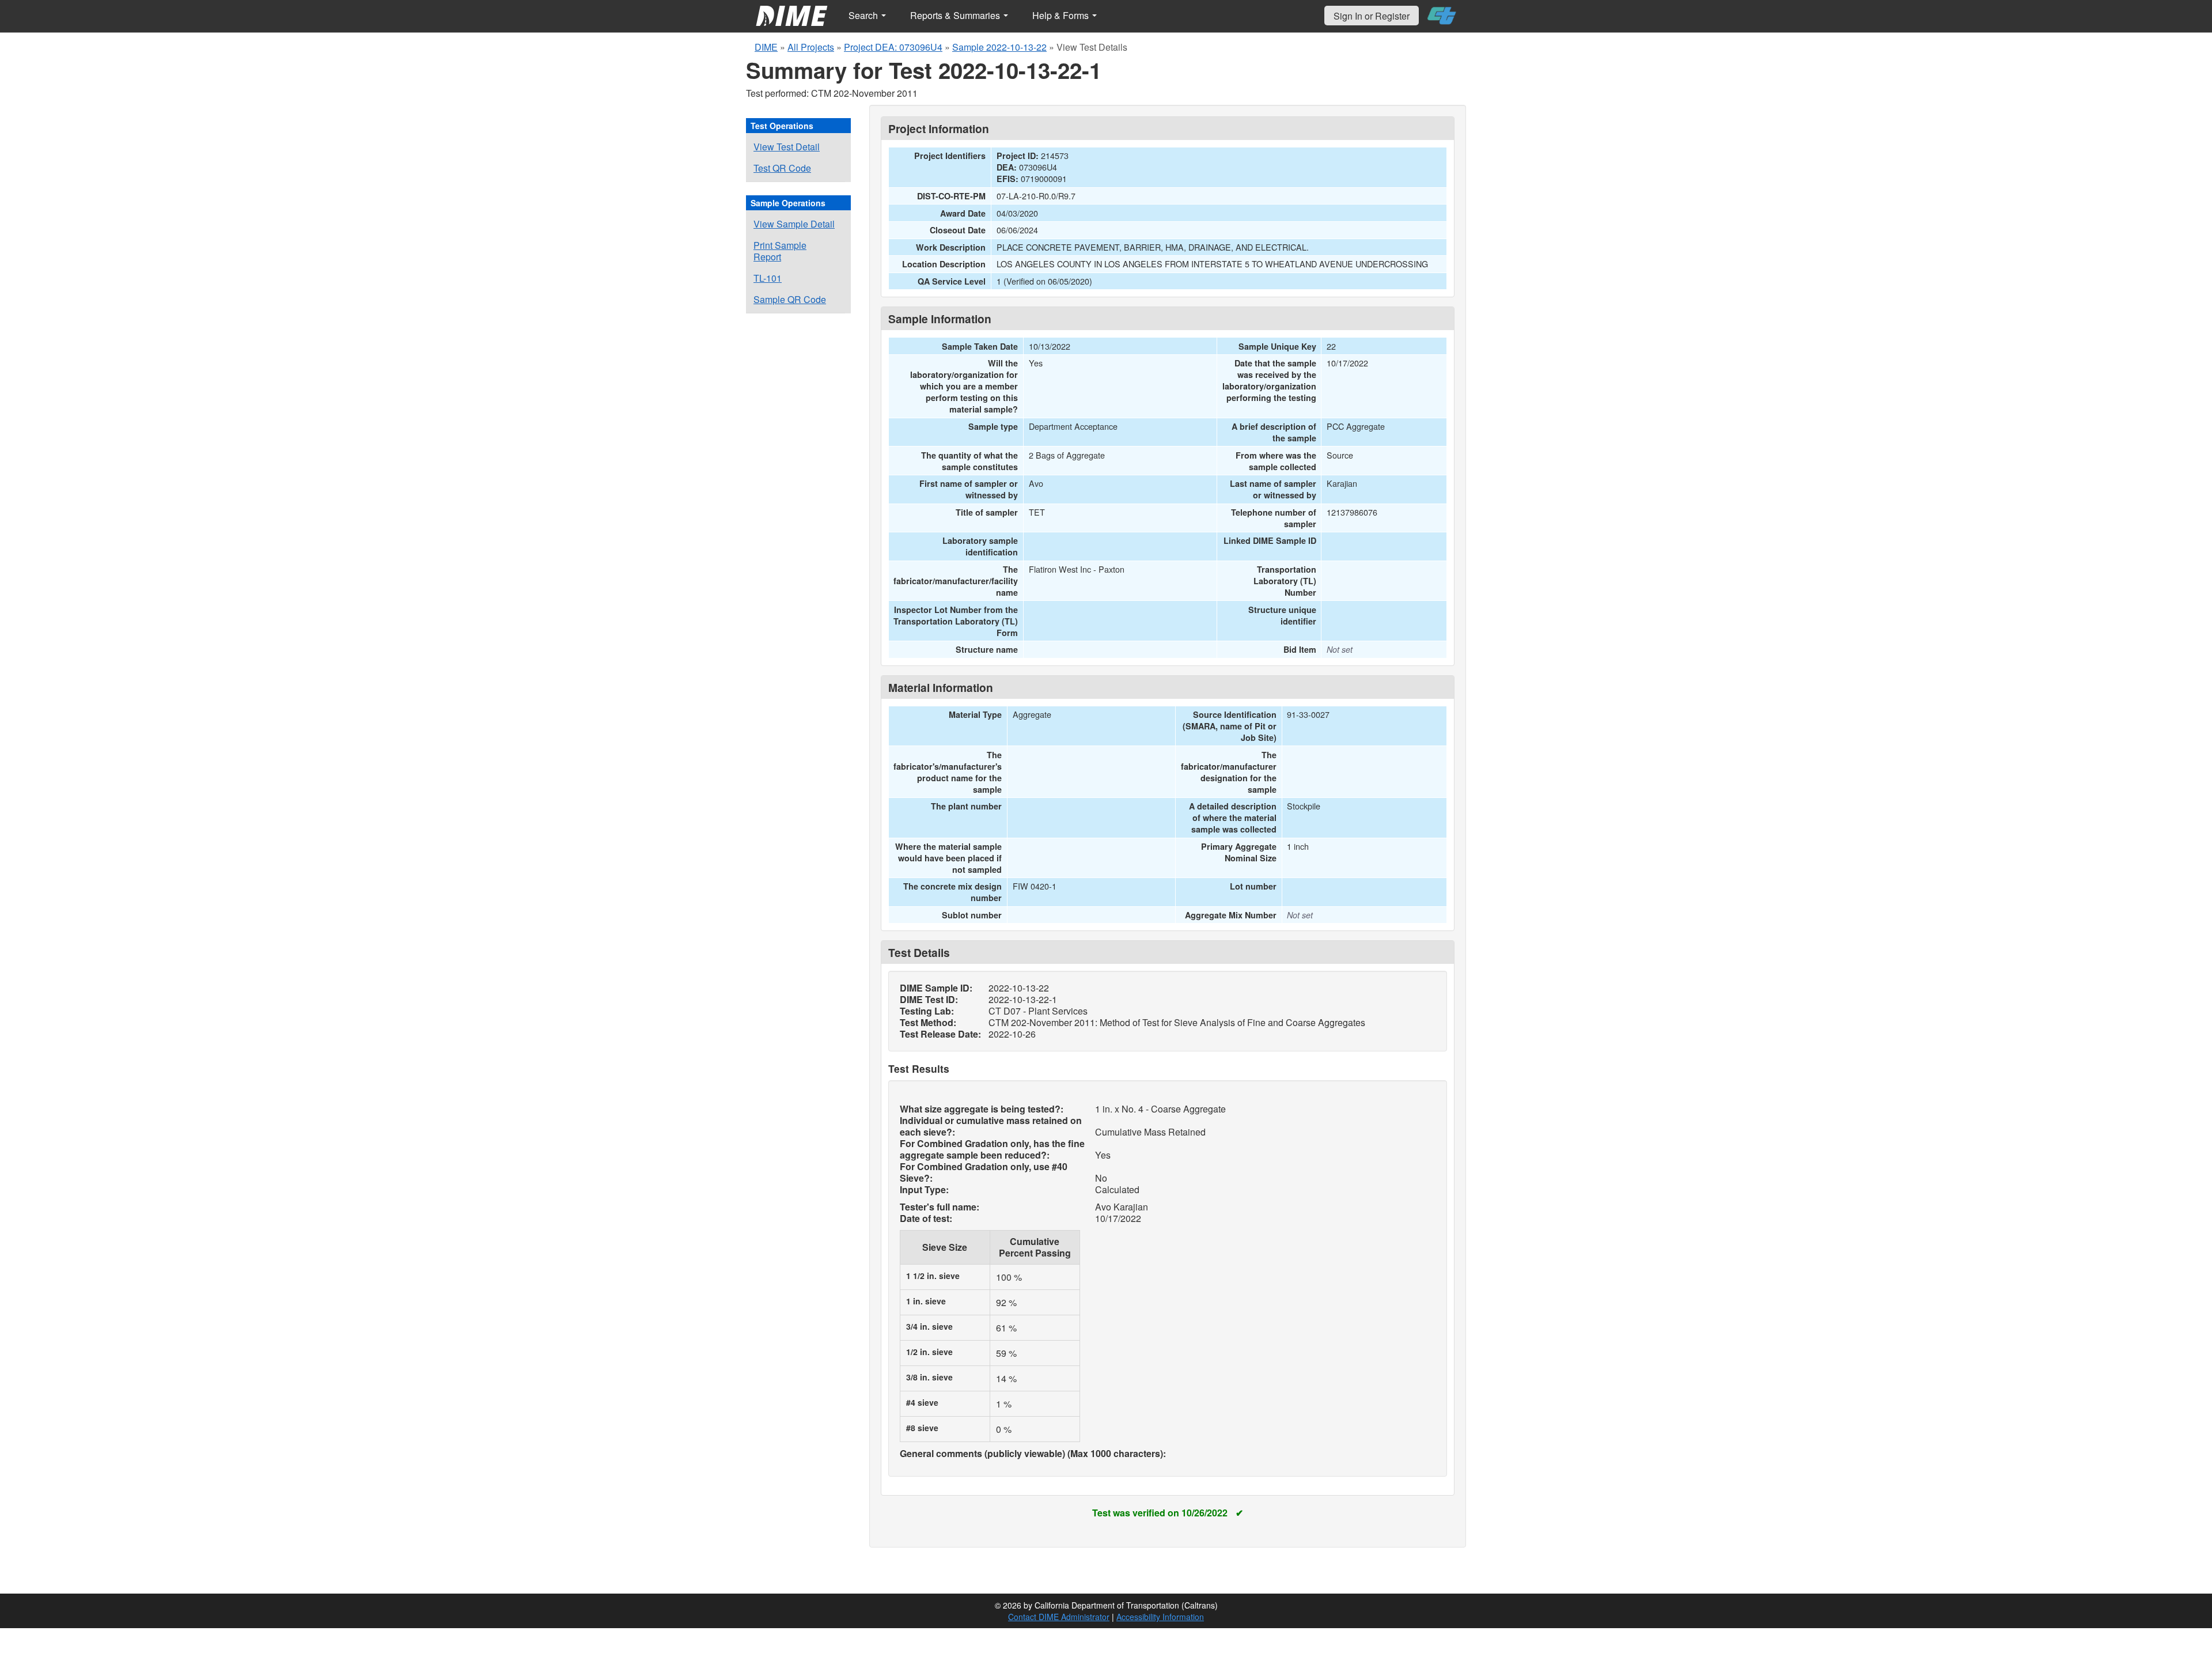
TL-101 (768, 278)
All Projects (811, 47)
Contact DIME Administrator (1059, 1617)
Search (864, 15)
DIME (766, 47)
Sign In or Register (1372, 16)
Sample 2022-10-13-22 (999, 47)
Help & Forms (1062, 15)
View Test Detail (787, 147)
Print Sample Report (780, 251)
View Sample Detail (794, 224)
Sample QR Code (790, 299)
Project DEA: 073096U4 (893, 47)
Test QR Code (782, 168)
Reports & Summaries (956, 15)
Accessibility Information (1160, 1617)
